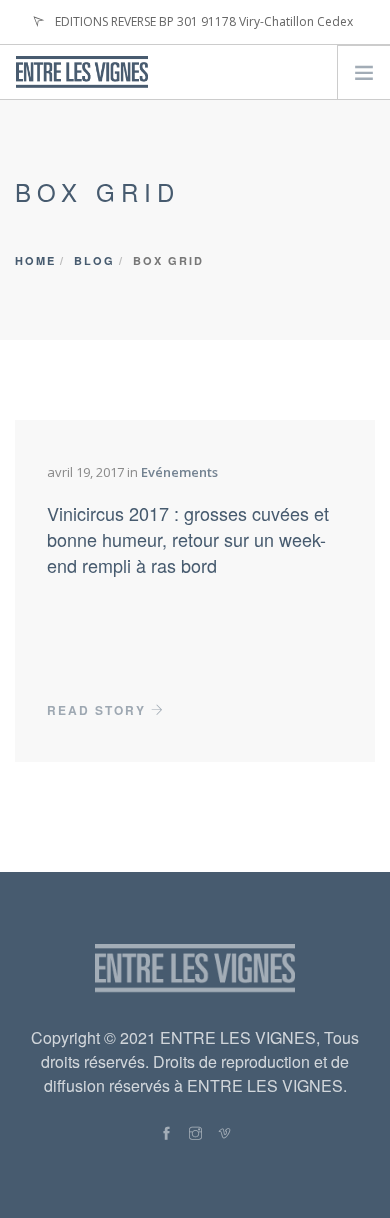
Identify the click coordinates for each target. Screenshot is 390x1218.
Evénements (179, 472)
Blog (94, 260)
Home (35, 260)
